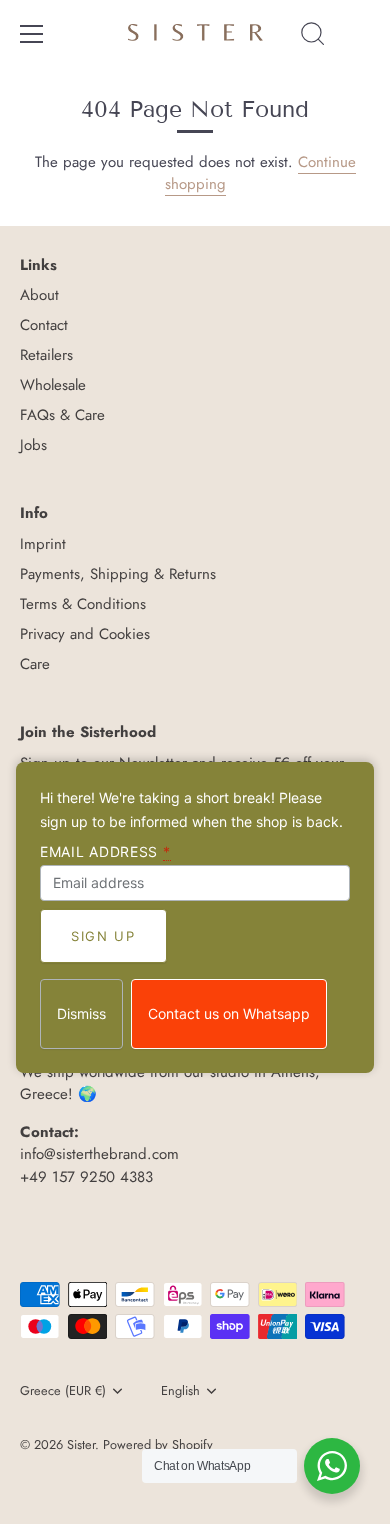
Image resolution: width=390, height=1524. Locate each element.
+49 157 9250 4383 (86, 1177)
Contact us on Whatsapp (229, 1013)
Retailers (46, 355)
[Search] (313, 37)
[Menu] (32, 34)
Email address (105, 852)
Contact (44, 325)
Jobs (33, 445)
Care (35, 664)
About (39, 295)
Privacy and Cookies (85, 634)
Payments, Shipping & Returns (118, 574)
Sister (81, 1444)
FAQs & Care (62, 415)
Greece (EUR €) (63, 1391)
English (180, 1391)
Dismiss (81, 1013)
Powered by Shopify (158, 1444)
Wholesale (53, 385)
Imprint (43, 544)
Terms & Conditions (83, 604)
